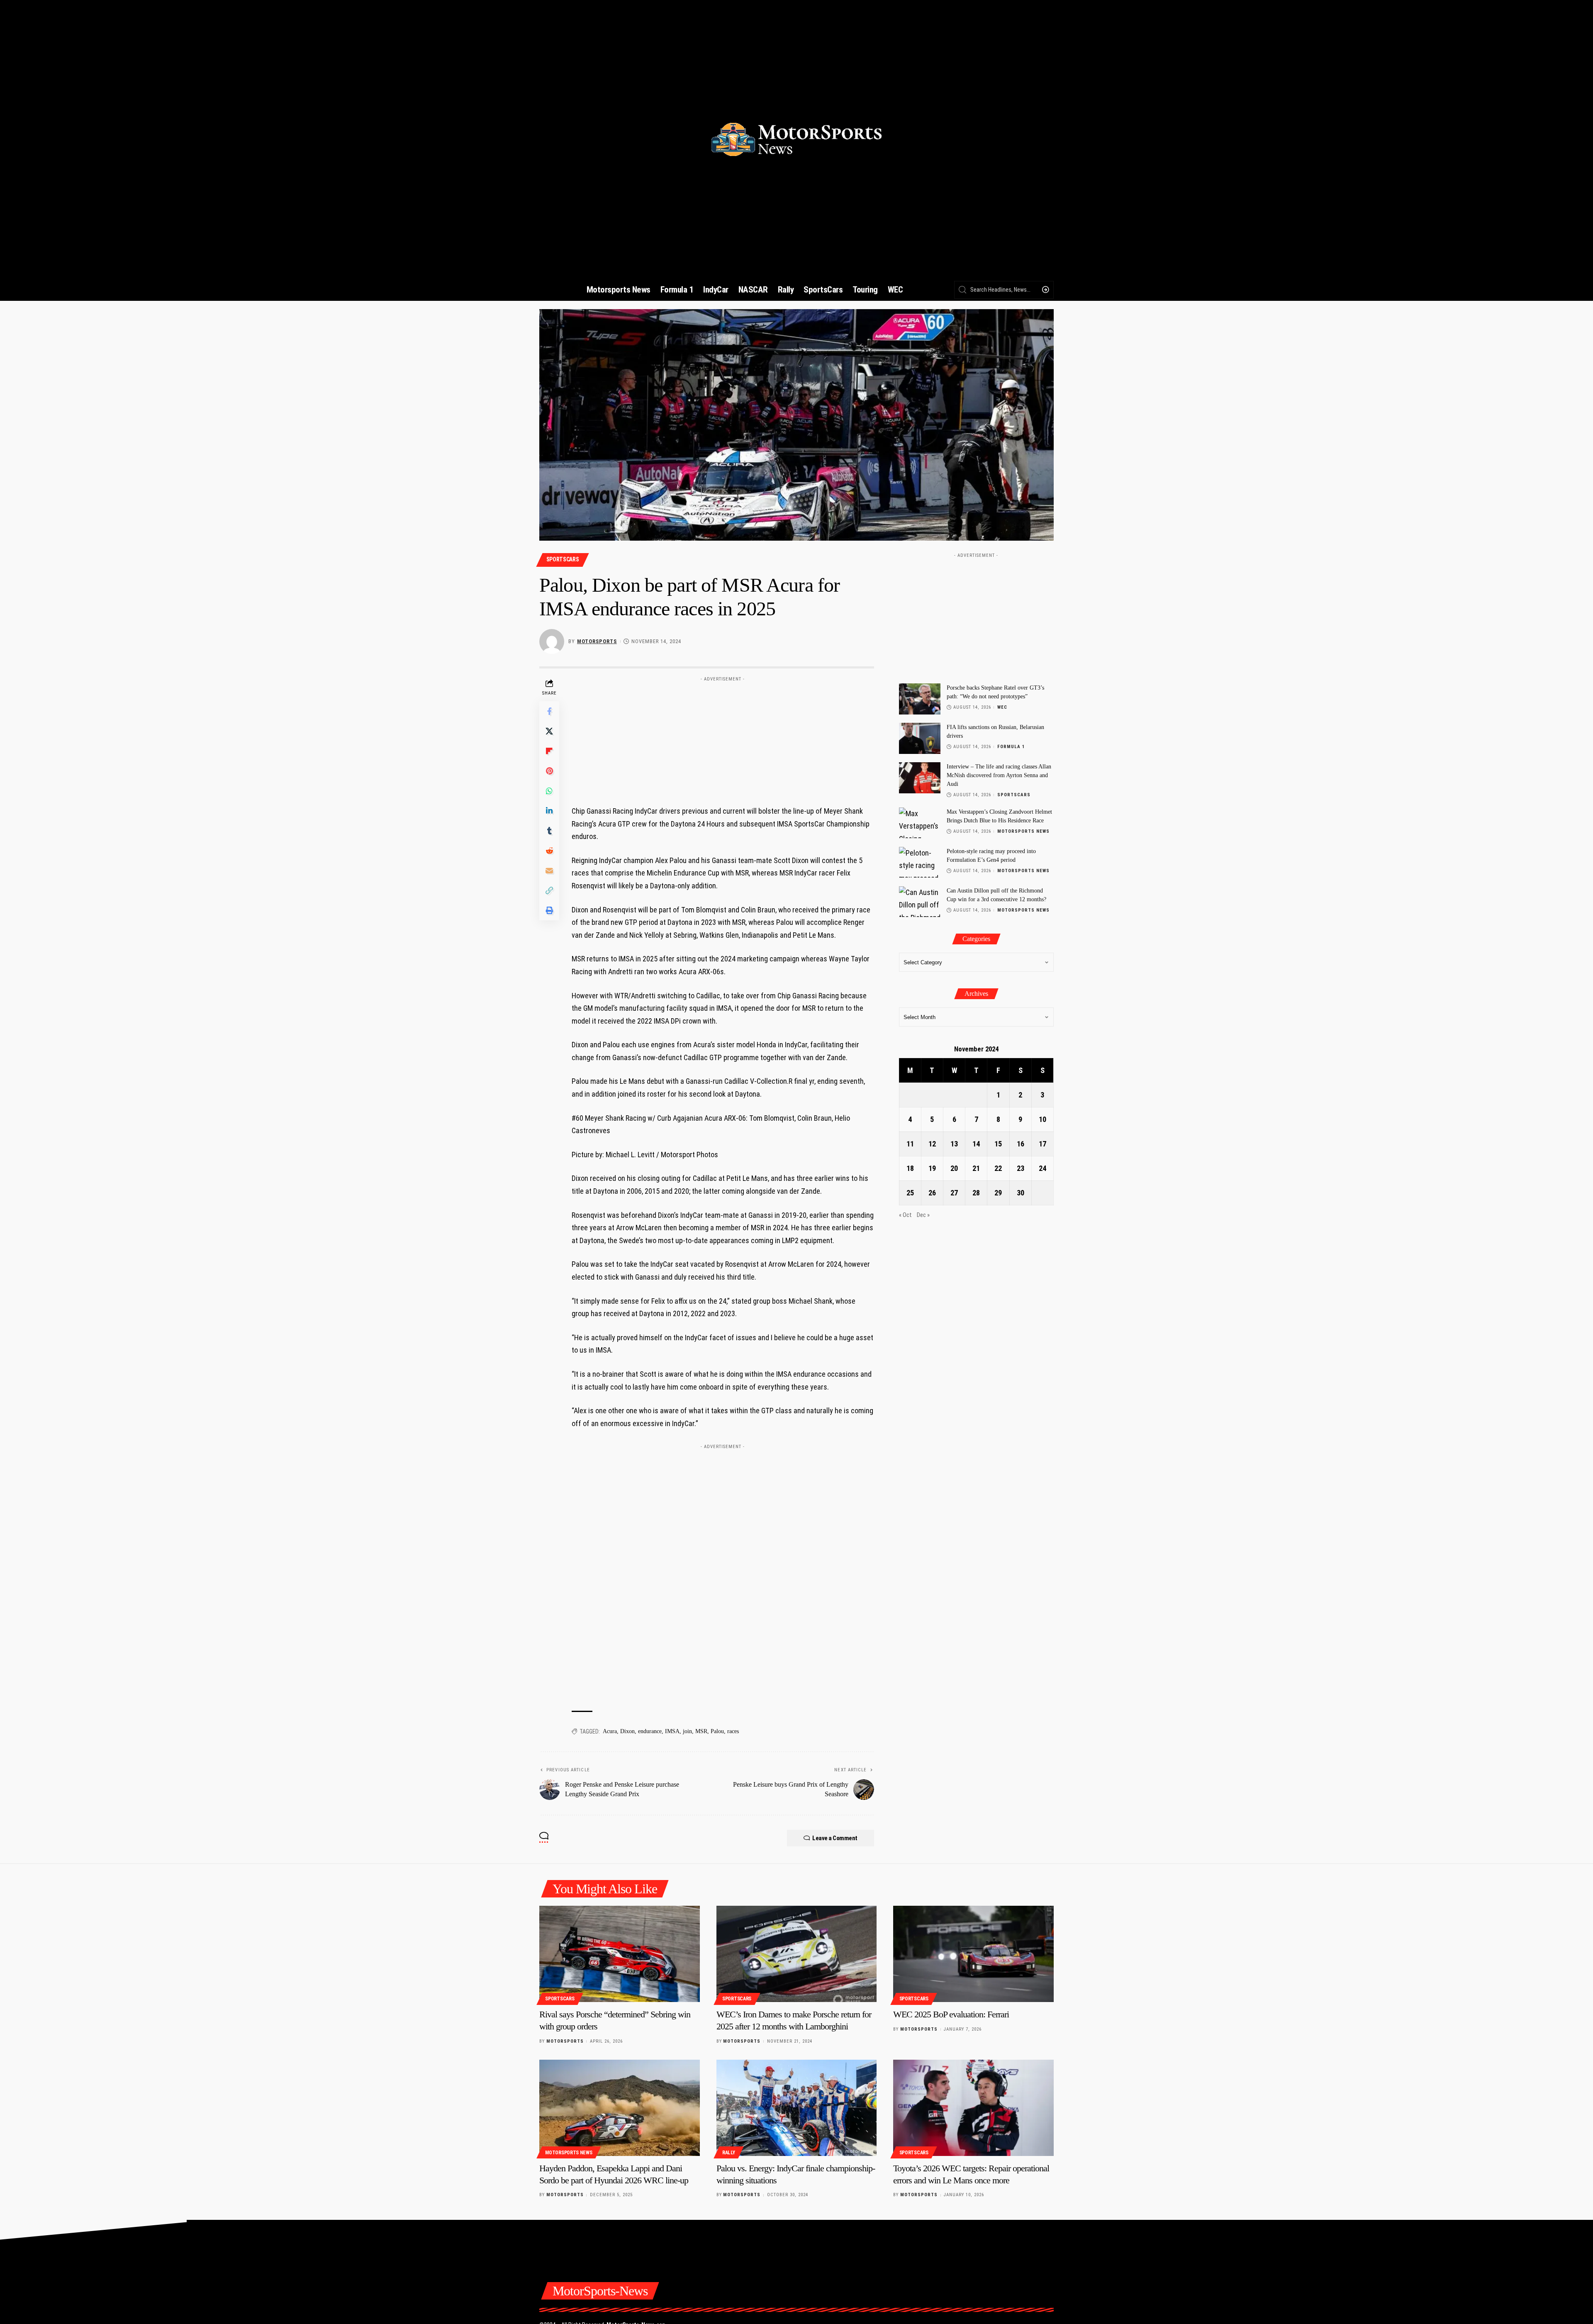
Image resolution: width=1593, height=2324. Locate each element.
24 (1043, 1168)
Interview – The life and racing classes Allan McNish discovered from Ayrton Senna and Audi (999, 775)
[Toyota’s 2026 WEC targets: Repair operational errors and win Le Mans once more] (973, 2108)
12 (932, 1144)
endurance (650, 1731)
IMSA (672, 1731)
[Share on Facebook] (549, 711)
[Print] (549, 910)
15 (998, 1144)
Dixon (627, 1731)
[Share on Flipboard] (549, 751)
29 (998, 1193)
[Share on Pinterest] (549, 771)
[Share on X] (549, 731)
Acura (610, 1731)
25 (910, 1193)
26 (932, 1193)
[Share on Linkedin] (549, 811)
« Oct (905, 1215)
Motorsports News (1023, 831)
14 (976, 1144)
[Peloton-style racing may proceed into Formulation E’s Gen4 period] (920, 862)
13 (954, 1144)
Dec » (923, 1215)
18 (910, 1168)
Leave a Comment (835, 1838)
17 (1043, 1144)
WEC (1002, 707)
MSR (701, 1731)
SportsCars (563, 559)
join (687, 1731)
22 (998, 1168)
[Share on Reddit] (549, 851)
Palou (717, 1731)
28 (976, 1193)
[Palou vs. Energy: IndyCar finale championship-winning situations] (797, 2108)
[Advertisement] (723, 737)
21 (976, 1168)
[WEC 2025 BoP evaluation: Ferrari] (973, 1954)
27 (954, 1193)
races (733, 1731)
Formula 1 (1011, 747)
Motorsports (597, 641)
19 (932, 1168)
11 (910, 1144)
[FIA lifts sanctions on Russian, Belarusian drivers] (920, 738)
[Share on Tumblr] (549, 831)
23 (1021, 1168)
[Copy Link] (549, 890)
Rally (729, 2153)
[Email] (549, 871)
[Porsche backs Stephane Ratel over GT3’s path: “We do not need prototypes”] (920, 699)
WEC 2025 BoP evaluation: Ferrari (951, 2014)
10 (1043, 1119)
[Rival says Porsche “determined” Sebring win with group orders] (620, 1954)
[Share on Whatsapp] (549, 791)
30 (1021, 1193)
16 (1021, 1144)
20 (954, 1168)
